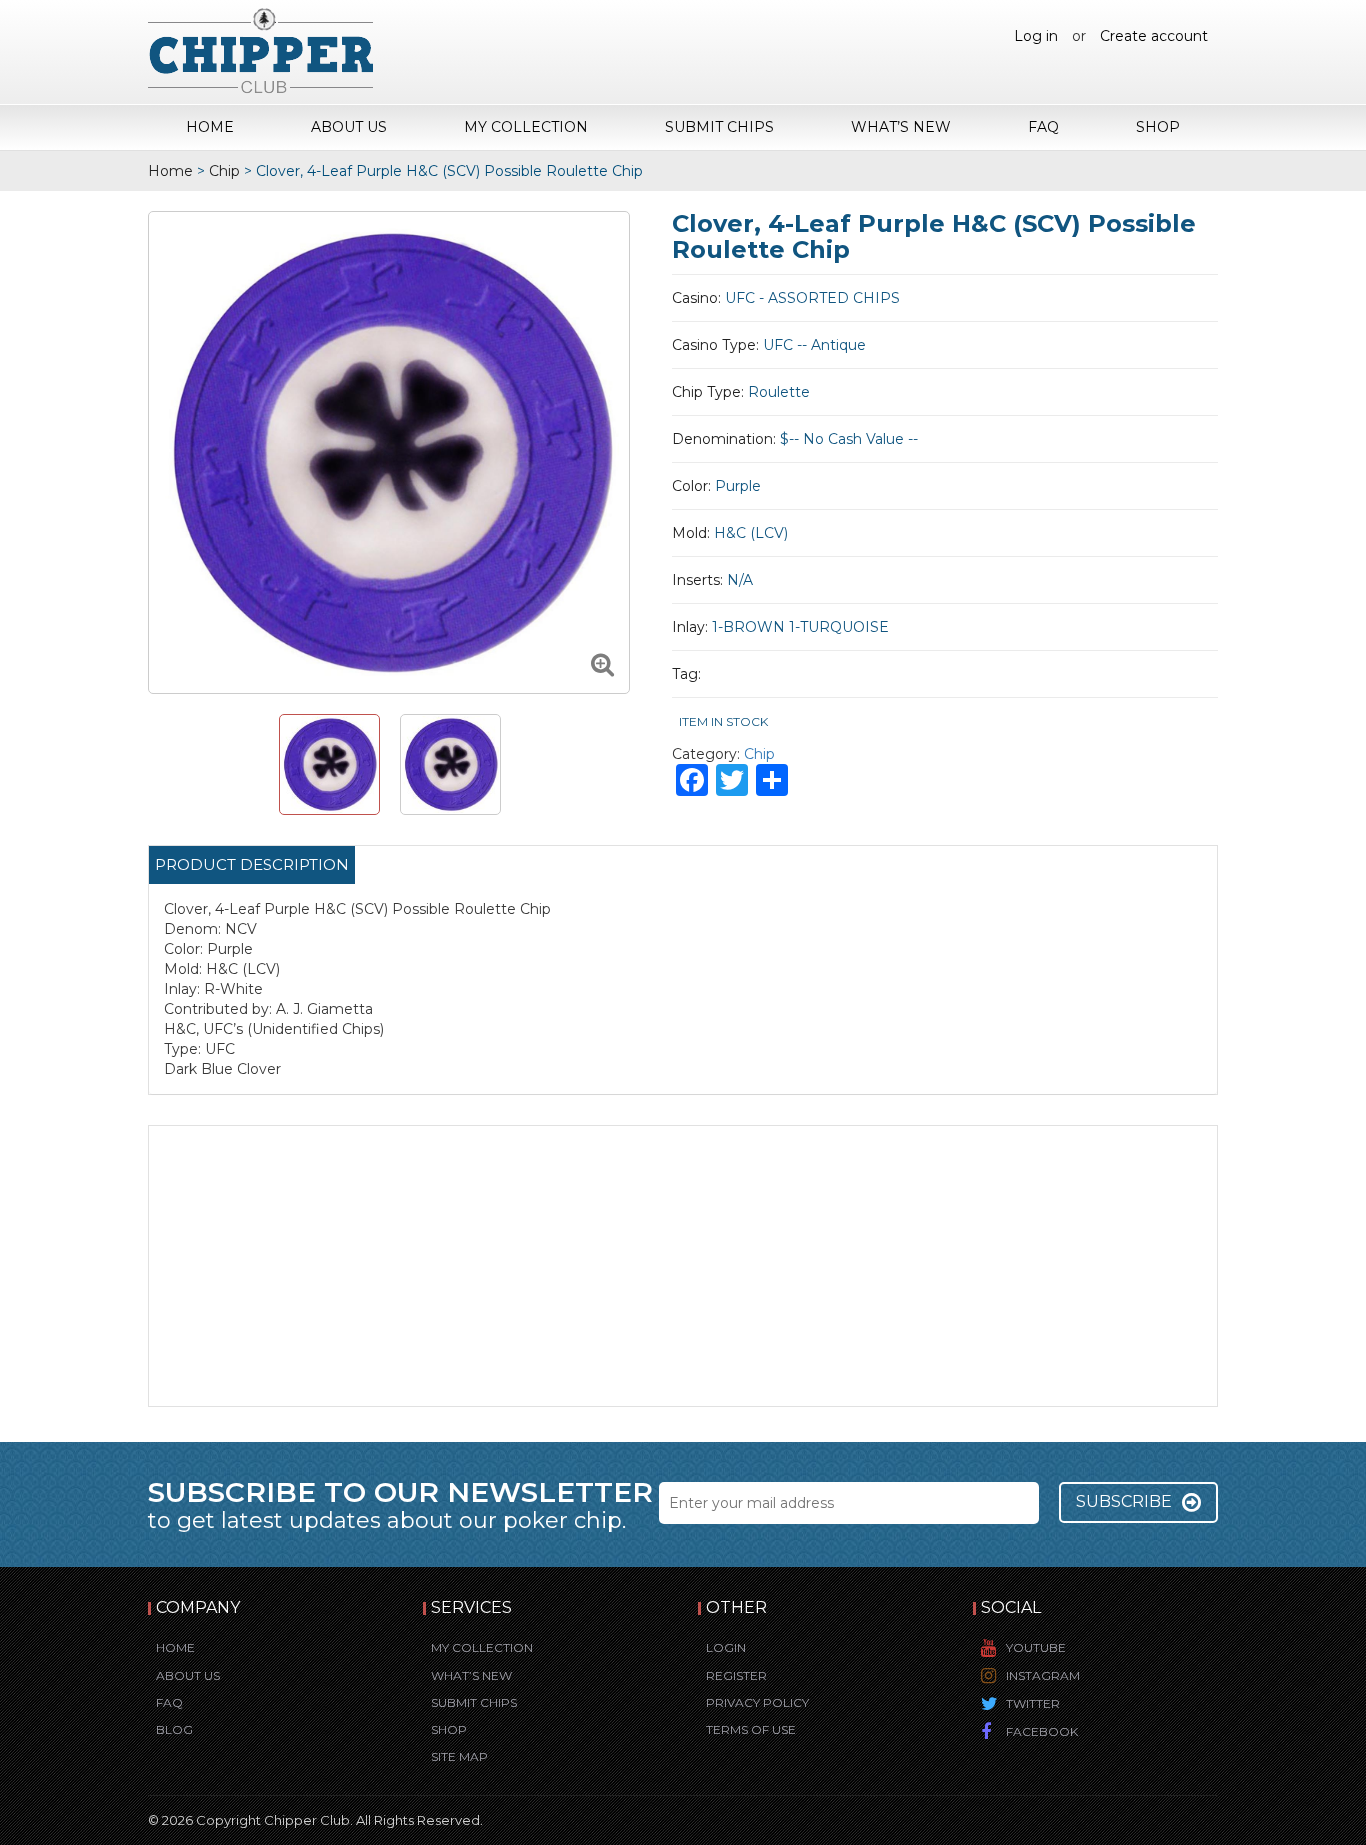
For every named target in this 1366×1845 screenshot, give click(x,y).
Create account (1154, 36)
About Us (349, 127)
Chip (224, 171)
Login (726, 1647)
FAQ (1043, 127)
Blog (174, 1729)
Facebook (1042, 1731)
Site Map (459, 1756)
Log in (1036, 36)
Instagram (1043, 1675)
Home (210, 127)
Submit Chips (719, 127)
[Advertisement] (683, 1266)
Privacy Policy (757, 1702)
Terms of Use (751, 1729)
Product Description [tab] (252, 864)
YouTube (1036, 1647)
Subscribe (1124, 1501)
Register (736, 1675)
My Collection (526, 127)
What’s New (901, 127)
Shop (1158, 127)
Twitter (1033, 1703)
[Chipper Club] (260, 50)
